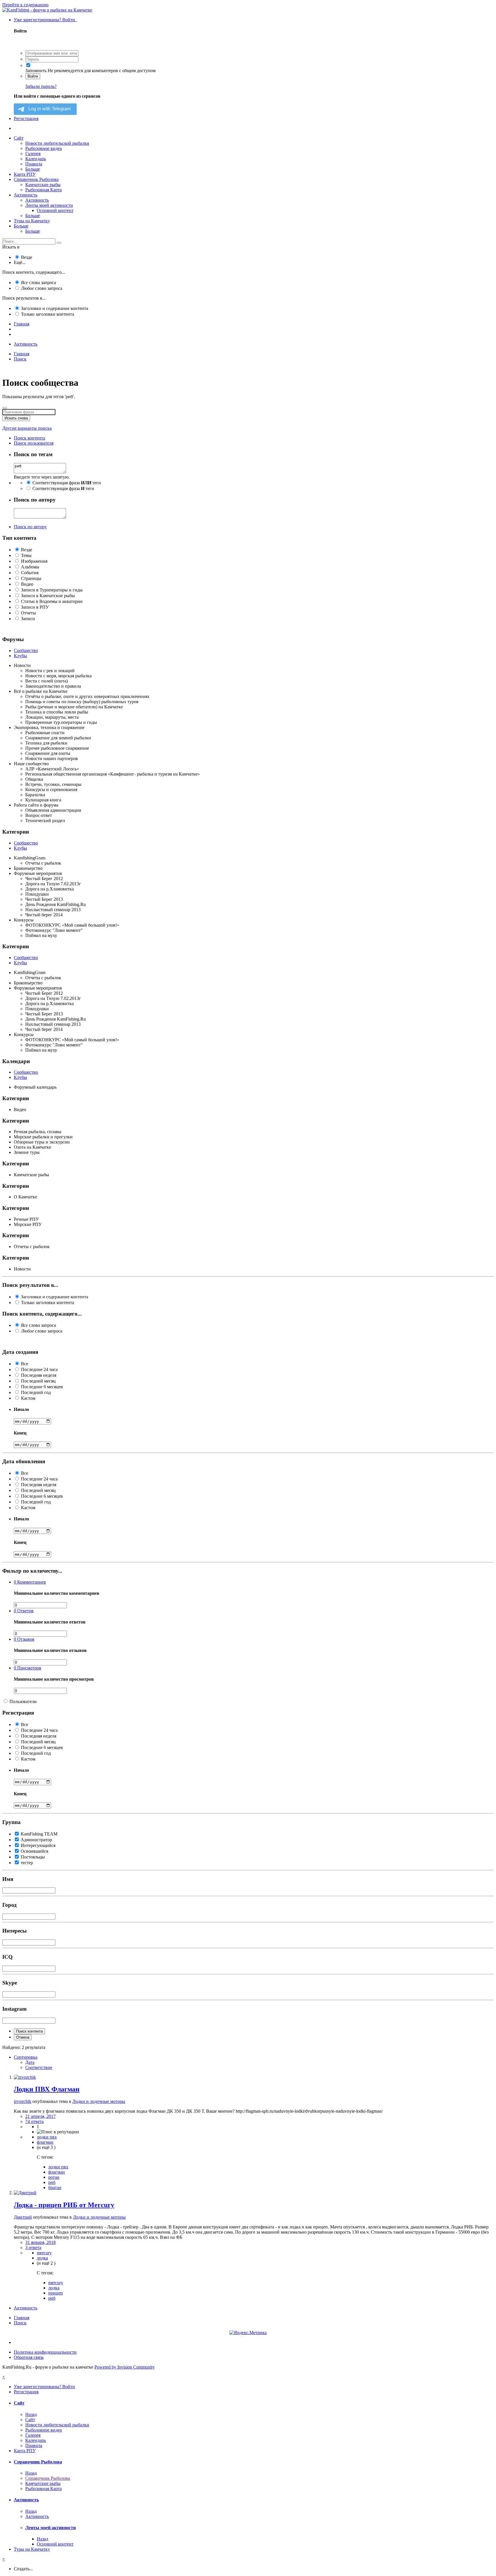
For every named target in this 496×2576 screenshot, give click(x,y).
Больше (33, 169)
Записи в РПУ (35, 607)
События (30, 573)
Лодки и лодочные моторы (99, 2101)
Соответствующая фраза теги (67, 483)
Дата (30, 2062)
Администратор (36, 1840)
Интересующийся (38, 1845)
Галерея (33, 154)
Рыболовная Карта (43, 190)
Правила (34, 164)
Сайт (19, 138)
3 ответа (33, 2248)
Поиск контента (29, 2031)
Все (25, 1364)
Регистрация (26, 118)
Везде (27, 257)
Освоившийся (34, 1851)
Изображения (34, 561)
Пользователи (23, 1701)
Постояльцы (33, 1857)
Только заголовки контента (48, 314)
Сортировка (26, 2057)
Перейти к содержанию (25, 5)
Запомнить (36, 71)
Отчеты (28, 613)
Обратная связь (29, 2357)
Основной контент (55, 210)
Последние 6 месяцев (42, 1387)
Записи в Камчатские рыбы (48, 596)
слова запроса (38, 283)
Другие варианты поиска (27, 428)
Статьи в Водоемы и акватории (52, 601)
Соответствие (39, 2067)
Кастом (28, 1398)
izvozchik (23, 2101)
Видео (27, 584)
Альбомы (30, 567)
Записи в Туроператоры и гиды (52, 590)
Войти (33, 76)
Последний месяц (38, 1381)
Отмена (23, 2037)
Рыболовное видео (44, 148)
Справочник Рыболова (36, 179)
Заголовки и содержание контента (55, 308)
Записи (28, 619)
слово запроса (42, 288)
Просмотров (28, 1668)
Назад (31, 2414)
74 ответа (34, 2121)
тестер (27, 1863)
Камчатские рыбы (43, 185)
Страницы (31, 578)
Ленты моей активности (49, 205)
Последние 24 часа (39, 1369)
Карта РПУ (25, 174)
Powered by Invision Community (125, 2367)
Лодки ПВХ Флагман (47, 2089)
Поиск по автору (30, 527)
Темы (26, 555)
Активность (26, 195)
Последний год (36, 1392)
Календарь (36, 159)
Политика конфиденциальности (45, 2352)
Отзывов (24, 1639)
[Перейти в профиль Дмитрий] (25, 2193)
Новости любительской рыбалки (57, 143)
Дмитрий (23, 2217)
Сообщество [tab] (26, 650)
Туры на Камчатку (32, 221)
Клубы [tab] (20, 656)
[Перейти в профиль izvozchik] (25, 2077)
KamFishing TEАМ (39, 1834)
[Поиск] (59, 243)
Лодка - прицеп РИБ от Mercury (64, 2205)
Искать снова (16, 418)
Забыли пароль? (41, 86)
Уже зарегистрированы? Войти (45, 20)
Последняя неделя (39, 1375)
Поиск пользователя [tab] (34, 443)
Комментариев (30, 1582)
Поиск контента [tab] (29, 438)
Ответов (24, 1611)
